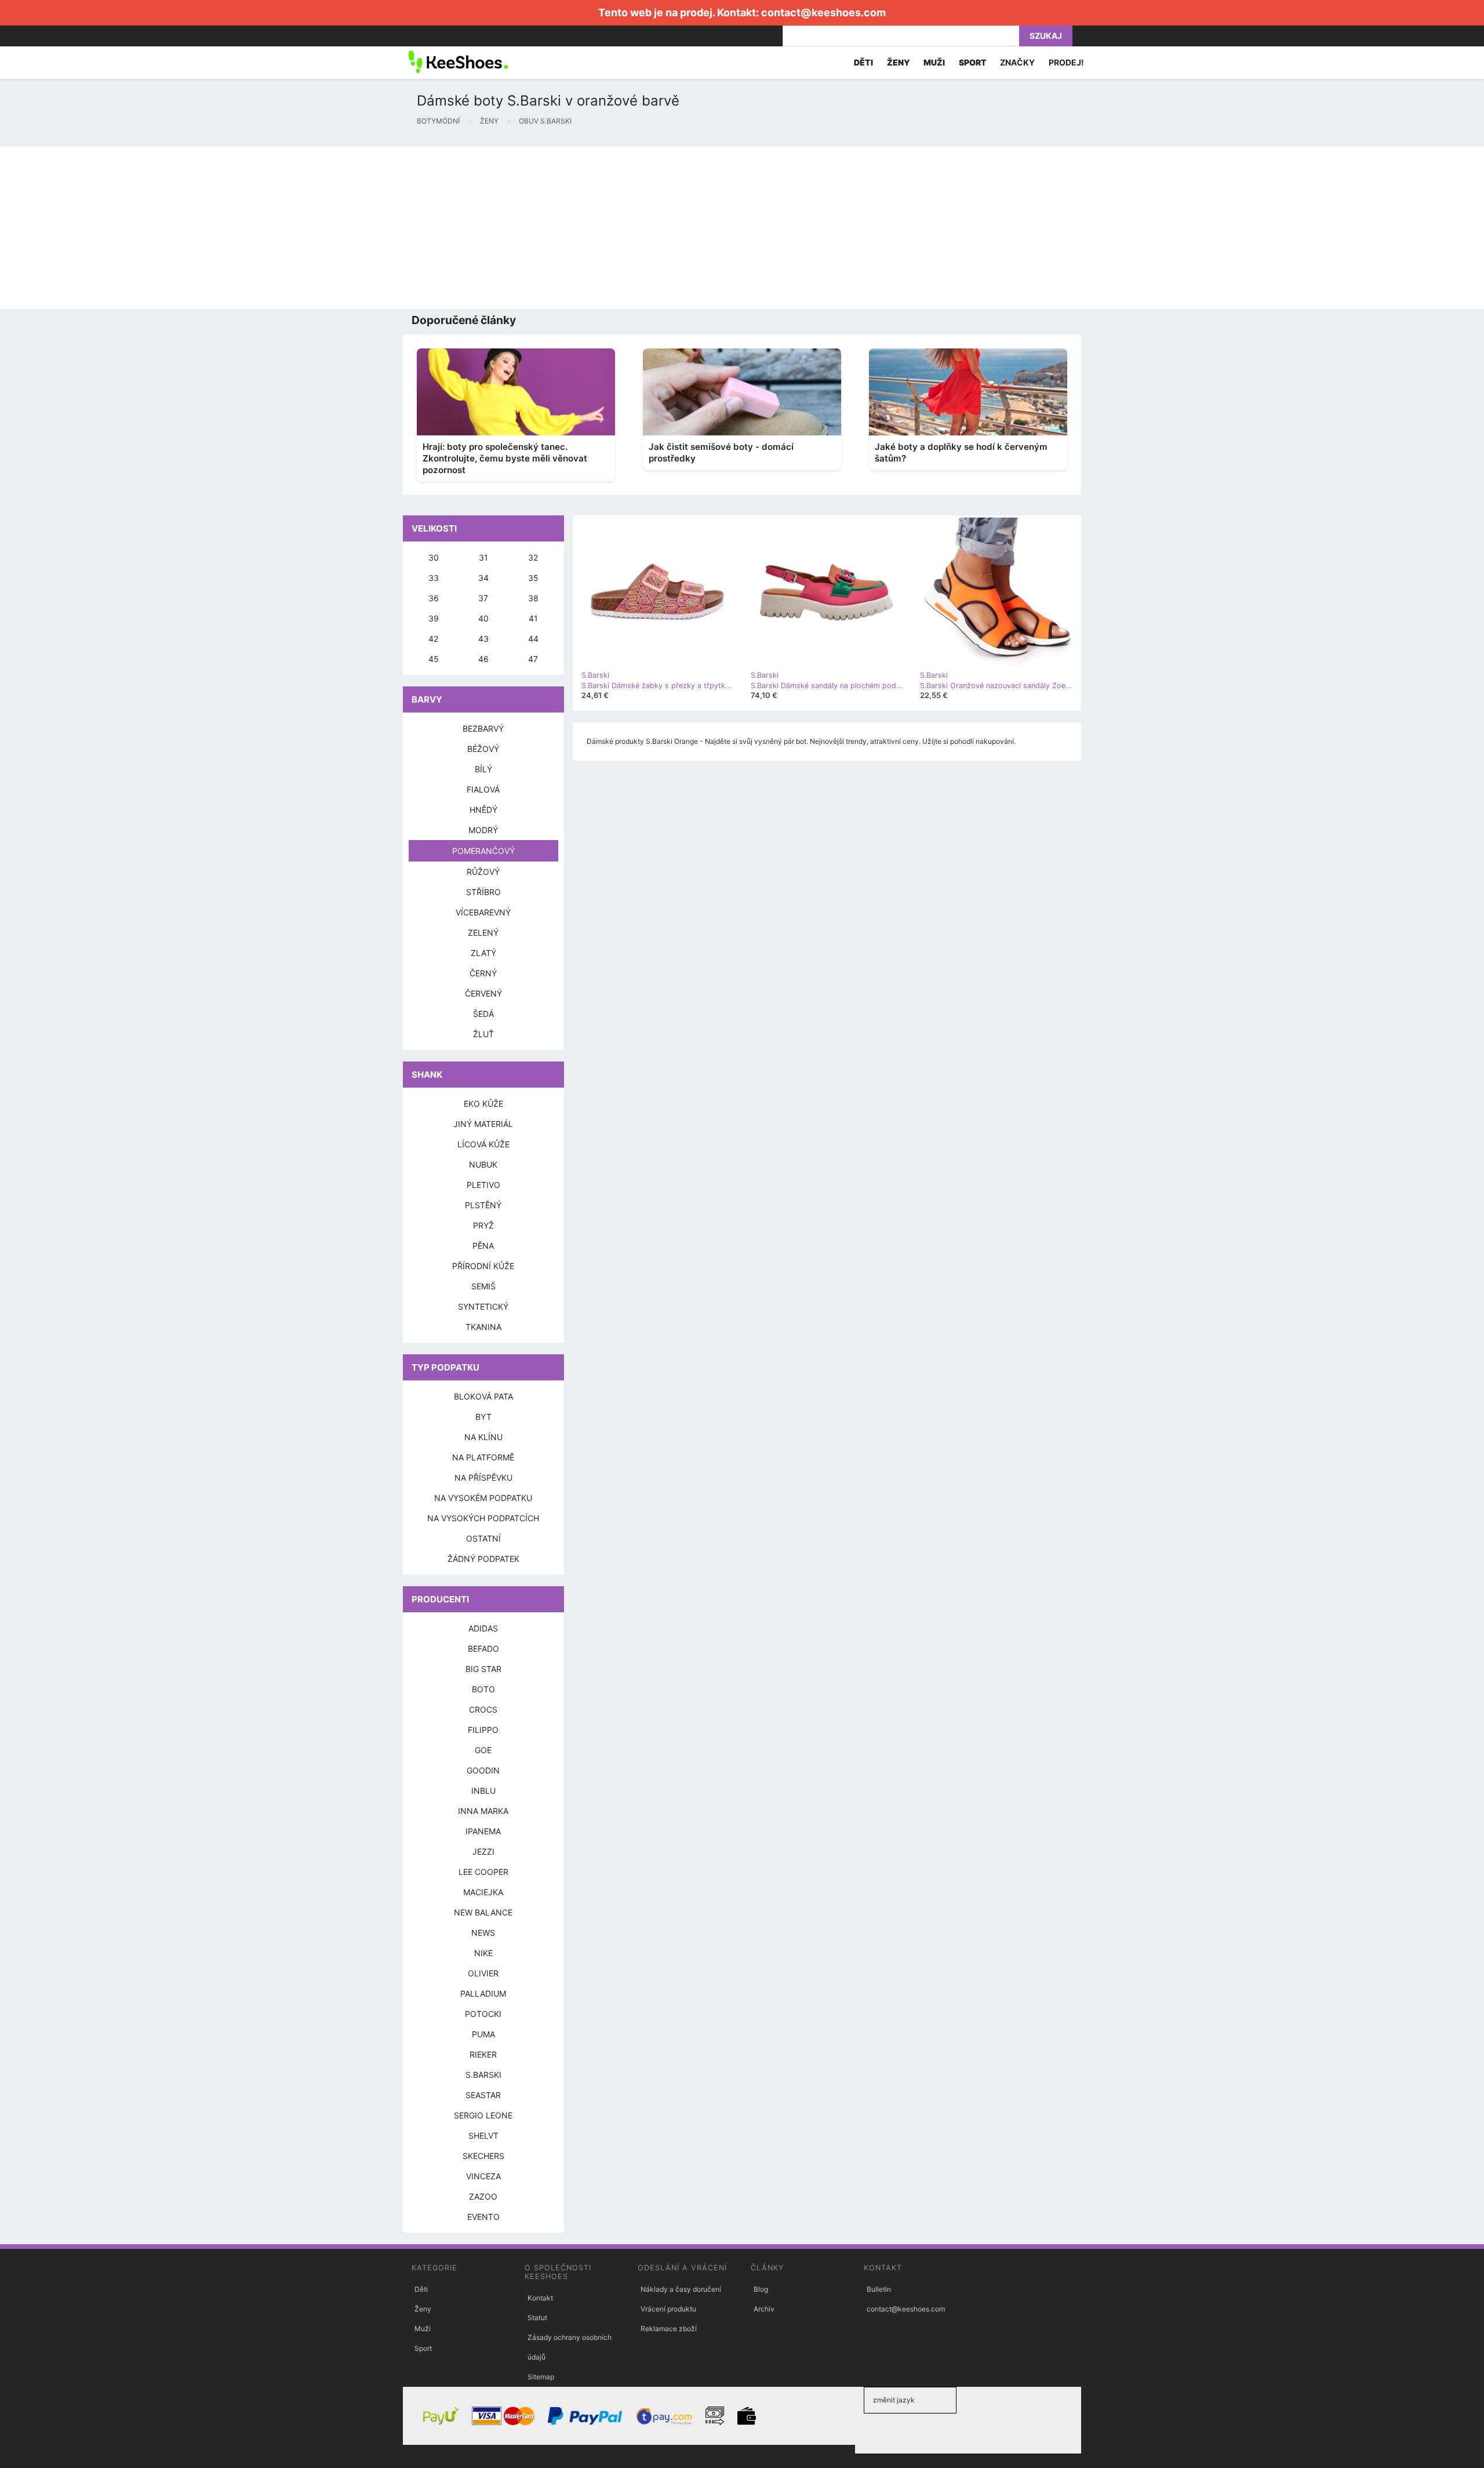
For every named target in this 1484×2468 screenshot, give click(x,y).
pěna (483, 1246)
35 (533, 578)
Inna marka (483, 1811)
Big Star (483, 1669)
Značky (1017, 62)
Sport (423, 2348)
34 (483, 578)
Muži (423, 2329)
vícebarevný (483, 912)
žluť (483, 1034)
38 (533, 598)
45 (434, 659)
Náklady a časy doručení (681, 2289)
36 (434, 598)
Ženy (423, 2309)
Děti (421, 2289)
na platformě (483, 1457)
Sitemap (541, 2377)
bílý (483, 769)
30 (434, 557)
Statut (537, 2318)
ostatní (483, 1538)
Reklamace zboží (669, 2329)
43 (483, 639)
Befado (483, 1649)
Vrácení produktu (668, 2309)
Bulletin (879, 2289)
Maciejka (483, 1892)
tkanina (483, 1327)
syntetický (483, 1306)
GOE (483, 1750)
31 (483, 557)
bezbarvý (483, 728)
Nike (483, 1953)
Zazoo (483, 2196)
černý (483, 973)
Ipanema (483, 1831)
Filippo (483, 1730)
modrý (483, 830)
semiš (483, 1286)
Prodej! (1066, 62)
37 (483, 598)
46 (483, 659)
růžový (483, 872)
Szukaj (1046, 36)
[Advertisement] (348, 228)
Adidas (483, 1628)
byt (483, 1417)
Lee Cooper (483, 1872)
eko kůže (483, 1104)
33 (434, 578)
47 (533, 659)
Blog (761, 2289)
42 (433, 639)
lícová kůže (483, 1144)
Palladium (483, 1993)
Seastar (483, 2095)
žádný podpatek (483, 1559)
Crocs (483, 1709)
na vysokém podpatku (483, 1498)
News (483, 1933)
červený (483, 993)
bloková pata (483, 1396)
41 (533, 618)
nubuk (483, 1164)
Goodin (483, 1770)
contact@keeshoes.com (823, 12)
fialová (483, 789)
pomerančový (483, 851)
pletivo (483, 1185)
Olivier (483, 1973)
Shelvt (483, 2136)
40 (483, 618)
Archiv (764, 2309)
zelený (483, 933)
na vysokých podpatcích (483, 1518)
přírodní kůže (483, 1266)
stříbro (483, 892)
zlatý (483, 953)
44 (533, 639)
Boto (483, 1689)
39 (434, 618)
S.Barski (483, 2075)
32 (533, 557)
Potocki (483, 2014)
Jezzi (483, 1851)
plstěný (483, 1205)
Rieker (483, 2054)
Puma (483, 2034)
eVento (483, 2217)
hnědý (483, 810)
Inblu (483, 1791)
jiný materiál (483, 1124)
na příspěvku (483, 1477)
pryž (483, 1225)
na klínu (483, 1437)
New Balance (483, 1912)
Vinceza (483, 2176)
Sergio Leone (483, 2115)
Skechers (483, 2156)
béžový (483, 749)
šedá (483, 1014)
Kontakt (540, 2298)
